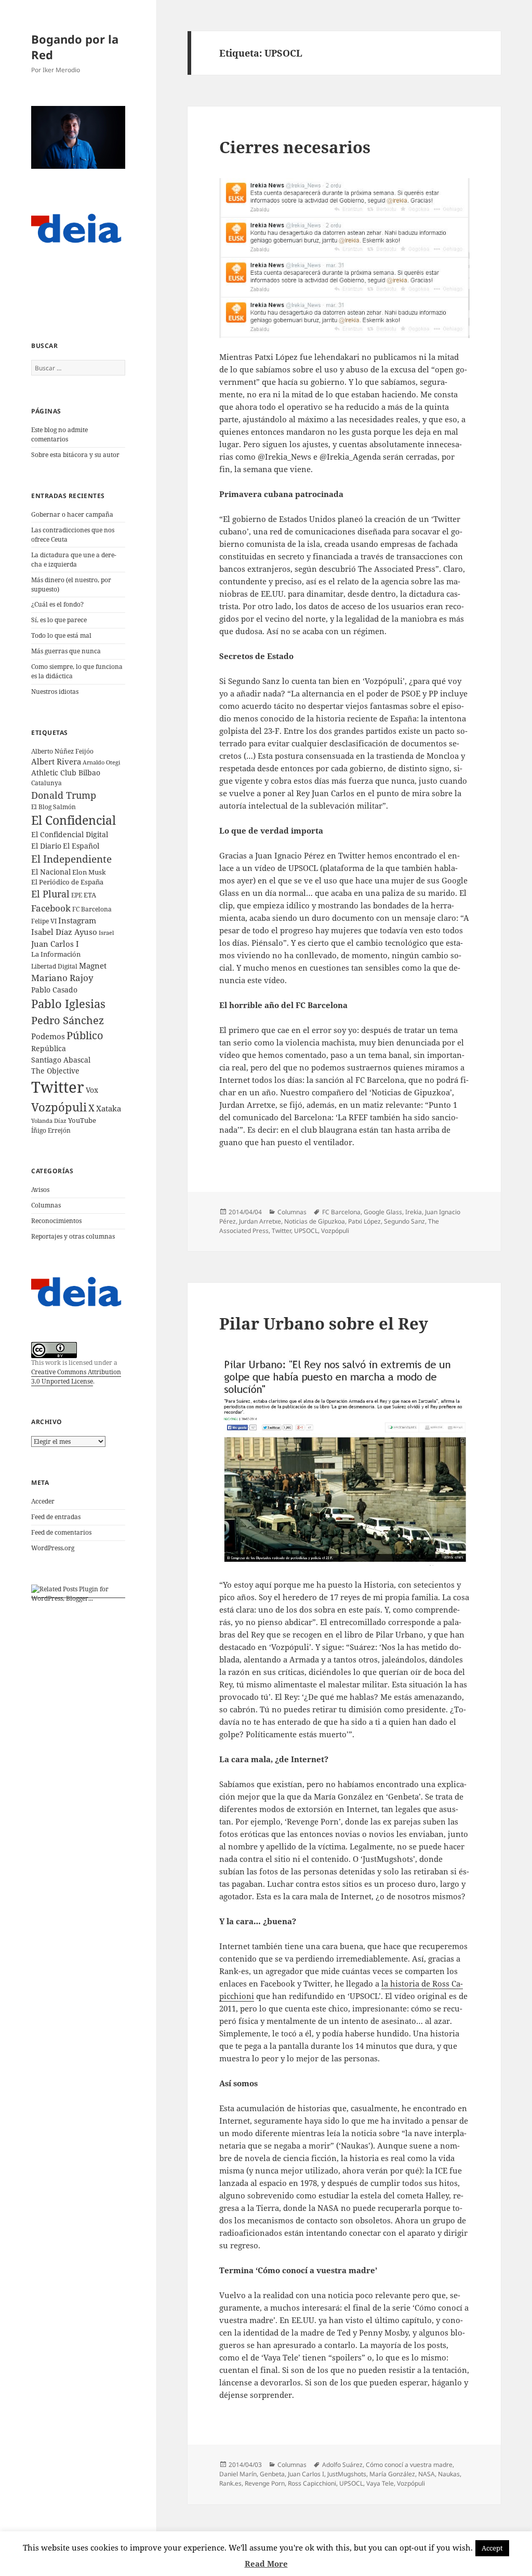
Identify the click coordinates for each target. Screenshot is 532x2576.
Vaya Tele (380, 2483)
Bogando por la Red (75, 47)
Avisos (40, 1190)
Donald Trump (64, 795)
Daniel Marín (238, 2474)
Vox (92, 1090)
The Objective (55, 1071)
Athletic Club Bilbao (66, 773)
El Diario (46, 846)
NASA (427, 2474)
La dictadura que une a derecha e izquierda (74, 560)
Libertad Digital (54, 966)
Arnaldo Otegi (102, 762)
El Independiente (71, 859)
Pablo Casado (54, 990)
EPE (77, 895)
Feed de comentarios (61, 1532)
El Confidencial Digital (70, 834)
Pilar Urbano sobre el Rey (324, 1323)
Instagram (77, 920)
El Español (81, 846)
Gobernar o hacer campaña (72, 514)
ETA (90, 895)
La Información (56, 954)
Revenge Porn (265, 2483)
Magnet (93, 965)
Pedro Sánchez (68, 1020)
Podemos (48, 1036)
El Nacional (51, 872)
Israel (106, 933)
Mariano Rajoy (62, 978)
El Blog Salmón (54, 807)
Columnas (46, 1205)
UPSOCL (306, 1231)
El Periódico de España (67, 882)
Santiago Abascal (61, 1060)
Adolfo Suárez (342, 2465)
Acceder (43, 1501)
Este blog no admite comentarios (59, 434)
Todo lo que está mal (61, 635)
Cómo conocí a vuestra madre (409, 2465)
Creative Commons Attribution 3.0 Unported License (76, 1377)
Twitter (58, 1087)
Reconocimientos (56, 1221)
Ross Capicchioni (312, 2483)
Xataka (109, 1108)
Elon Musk (89, 872)
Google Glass (383, 1212)
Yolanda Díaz (49, 1121)
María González (392, 2474)
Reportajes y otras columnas (73, 1236)
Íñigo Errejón (51, 1130)
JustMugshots (347, 2474)
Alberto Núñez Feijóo (62, 751)
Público (85, 1035)
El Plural (50, 894)
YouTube (82, 1121)
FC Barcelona (92, 909)
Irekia (414, 1212)
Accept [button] (492, 2548)
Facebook (51, 908)
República (49, 1048)
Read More (266, 2564)
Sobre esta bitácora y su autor (75, 455)
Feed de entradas (56, 1517)
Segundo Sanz (404, 1221)
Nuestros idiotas (55, 692)
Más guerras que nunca (66, 651)
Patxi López (364, 1221)
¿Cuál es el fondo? (57, 604)
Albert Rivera (56, 761)
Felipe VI (44, 921)
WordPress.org (53, 1548)
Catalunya (46, 783)
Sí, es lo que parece (59, 620)
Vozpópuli (59, 1107)
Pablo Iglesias (68, 1003)
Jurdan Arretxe (260, 1221)
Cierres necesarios (295, 147)
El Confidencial (74, 820)
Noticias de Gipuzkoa (315, 1221)
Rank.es (230, 2483)
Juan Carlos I (55, 944)
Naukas (449, 2474)
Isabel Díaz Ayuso (64, 932)
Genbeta (272, 2474)
